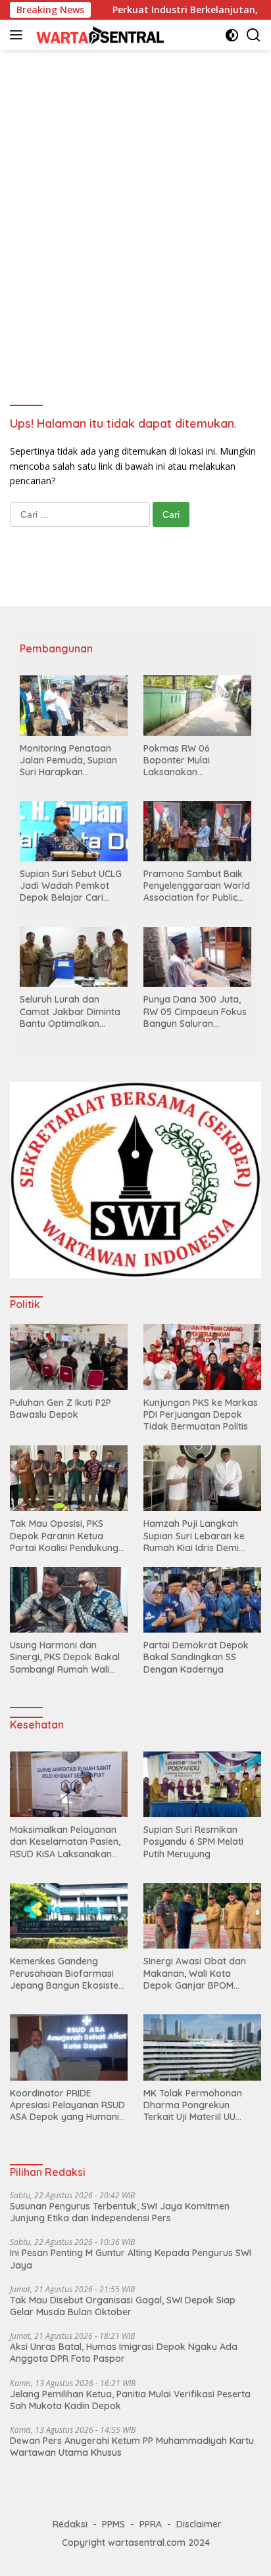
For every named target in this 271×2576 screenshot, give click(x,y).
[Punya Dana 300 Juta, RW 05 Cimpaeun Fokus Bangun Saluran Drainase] (197, 957)
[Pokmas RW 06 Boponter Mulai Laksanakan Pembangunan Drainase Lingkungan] (197, 706)
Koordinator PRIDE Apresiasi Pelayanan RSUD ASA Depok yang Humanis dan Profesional (67, 2105)
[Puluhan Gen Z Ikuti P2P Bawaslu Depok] (69, 1357)
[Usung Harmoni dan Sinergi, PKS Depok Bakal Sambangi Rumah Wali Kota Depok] (69, 1600)
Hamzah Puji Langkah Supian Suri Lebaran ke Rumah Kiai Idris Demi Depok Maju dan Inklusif (196, 1536)
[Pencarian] (254, 35)
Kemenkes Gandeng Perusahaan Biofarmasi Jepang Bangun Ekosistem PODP (68, 1973)
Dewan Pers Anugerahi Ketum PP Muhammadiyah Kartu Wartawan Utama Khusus (132, 2447)
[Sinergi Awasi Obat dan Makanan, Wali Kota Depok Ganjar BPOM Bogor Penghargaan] (202, 1916)
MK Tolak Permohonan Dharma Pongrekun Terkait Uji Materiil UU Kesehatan (193, 2105)
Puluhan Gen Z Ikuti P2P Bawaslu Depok (61, 1409)
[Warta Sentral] (98, 34)
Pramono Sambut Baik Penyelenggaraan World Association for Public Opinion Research (197, 886)
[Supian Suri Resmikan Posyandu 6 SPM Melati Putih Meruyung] (202, 1785)
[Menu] (19, 35)
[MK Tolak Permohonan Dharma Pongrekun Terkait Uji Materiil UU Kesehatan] (202, 2047)
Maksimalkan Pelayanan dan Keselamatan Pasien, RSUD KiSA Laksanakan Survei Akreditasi (65, 1842)
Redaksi (70, 2524)
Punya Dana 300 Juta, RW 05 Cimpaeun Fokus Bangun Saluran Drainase (195, 1011)
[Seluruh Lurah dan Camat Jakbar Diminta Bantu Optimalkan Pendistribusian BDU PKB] (74, 957)
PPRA (151, 2524)
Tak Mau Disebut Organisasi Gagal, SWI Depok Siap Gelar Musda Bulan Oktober (123, 2306)
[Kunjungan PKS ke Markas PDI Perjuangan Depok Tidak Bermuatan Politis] (202, 1357)
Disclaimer (199, 2524)
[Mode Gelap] (232, 35)
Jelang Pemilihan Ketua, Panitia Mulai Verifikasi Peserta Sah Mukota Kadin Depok (130, 2400)
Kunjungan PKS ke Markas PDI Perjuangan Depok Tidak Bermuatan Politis (201, 1414)
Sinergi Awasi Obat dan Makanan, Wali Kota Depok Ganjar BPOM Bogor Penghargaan (195, 1973)
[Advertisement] (135, 205)
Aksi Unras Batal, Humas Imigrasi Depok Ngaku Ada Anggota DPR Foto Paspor (124, 2353)
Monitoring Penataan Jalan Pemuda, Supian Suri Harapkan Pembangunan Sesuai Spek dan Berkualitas (68, 760)
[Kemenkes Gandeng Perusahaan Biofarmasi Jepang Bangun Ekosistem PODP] (69, 1916)
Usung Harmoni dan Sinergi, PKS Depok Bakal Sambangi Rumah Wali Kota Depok (65, 1657)
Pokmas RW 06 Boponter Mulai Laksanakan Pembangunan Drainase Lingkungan (196, 760)
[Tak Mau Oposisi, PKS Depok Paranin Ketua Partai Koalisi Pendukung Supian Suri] (69, 1478)
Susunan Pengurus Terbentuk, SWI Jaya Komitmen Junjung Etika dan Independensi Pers (120, 2212)
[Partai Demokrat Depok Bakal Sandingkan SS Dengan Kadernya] (202, 1600)
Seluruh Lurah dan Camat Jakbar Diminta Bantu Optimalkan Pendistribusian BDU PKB (73, 1011)
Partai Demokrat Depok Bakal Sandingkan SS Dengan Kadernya (196, 1657)
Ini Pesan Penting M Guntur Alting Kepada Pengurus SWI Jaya (131, 2259)
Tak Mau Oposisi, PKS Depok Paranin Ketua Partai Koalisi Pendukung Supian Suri (64, 1536)
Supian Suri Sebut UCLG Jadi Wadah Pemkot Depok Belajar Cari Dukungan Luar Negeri (71, 886)
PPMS (113, 2524)
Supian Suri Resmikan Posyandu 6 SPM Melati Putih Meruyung (193, 1842)
